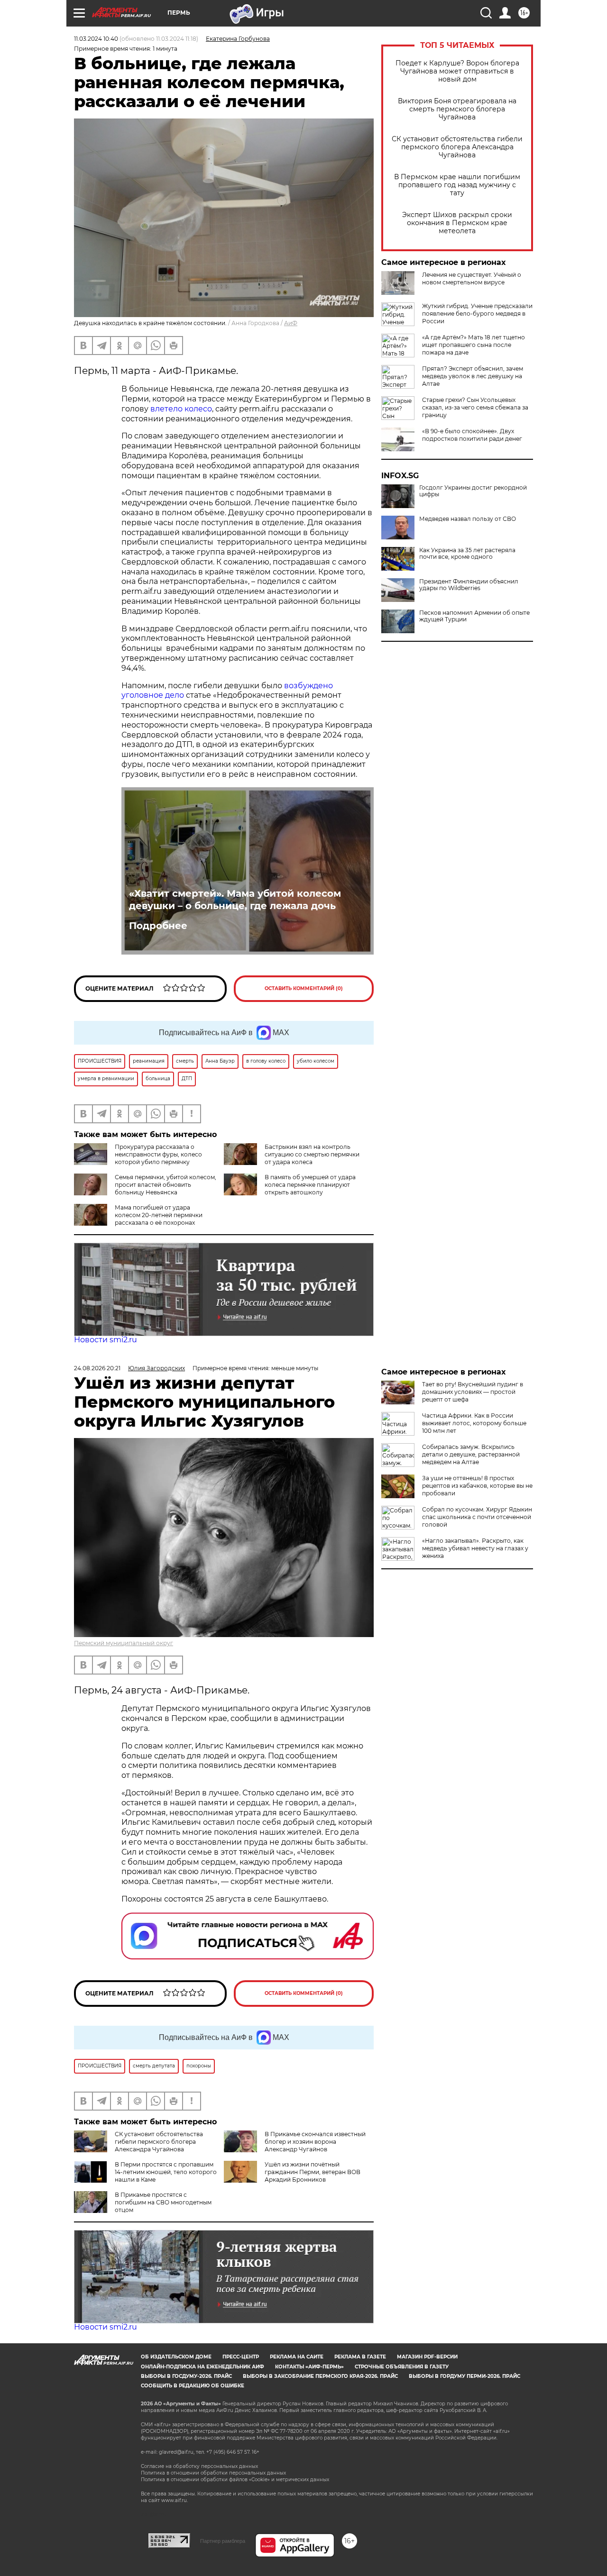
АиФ (291, 323)
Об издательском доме (176, 2357)
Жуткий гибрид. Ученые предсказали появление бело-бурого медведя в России (477, 314)
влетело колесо (181, 409)
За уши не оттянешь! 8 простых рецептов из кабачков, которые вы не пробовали (477, 1486)
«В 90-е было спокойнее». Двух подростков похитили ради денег (472, 435)
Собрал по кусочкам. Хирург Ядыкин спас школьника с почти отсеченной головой (477, 1517)
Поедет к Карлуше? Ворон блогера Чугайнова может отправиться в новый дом (457, 71)
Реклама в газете (360, 2357)
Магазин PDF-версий (427, 2357)
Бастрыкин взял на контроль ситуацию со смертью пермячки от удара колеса (312, 1154)
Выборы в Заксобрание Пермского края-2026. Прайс (320, 2376)
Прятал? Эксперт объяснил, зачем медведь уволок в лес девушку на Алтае (473, 376)
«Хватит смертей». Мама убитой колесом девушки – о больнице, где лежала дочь (235, 900)
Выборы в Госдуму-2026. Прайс (186, 2376)
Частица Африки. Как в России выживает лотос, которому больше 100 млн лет (474, 1423)
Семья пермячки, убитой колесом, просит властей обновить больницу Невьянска (166, 1185)
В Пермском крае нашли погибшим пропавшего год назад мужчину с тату (457, 185)
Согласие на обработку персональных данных (199, 2466)
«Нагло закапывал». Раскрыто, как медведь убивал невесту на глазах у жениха (475, 1548)
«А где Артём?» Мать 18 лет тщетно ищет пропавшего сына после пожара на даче (474, 345)
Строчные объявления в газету (402, 2367)
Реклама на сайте (297, 2357)
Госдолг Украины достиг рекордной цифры (473, 491)
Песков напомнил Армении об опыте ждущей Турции (474, 616)
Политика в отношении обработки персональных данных (213, 2473)
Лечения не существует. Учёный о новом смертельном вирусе (472, 278)
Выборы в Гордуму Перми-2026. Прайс (464, 2376)
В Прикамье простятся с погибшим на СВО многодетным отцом (163, 2202)
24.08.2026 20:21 (97, 1368)
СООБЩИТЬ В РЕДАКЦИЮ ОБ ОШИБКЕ (193, 2386)
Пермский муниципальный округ (124, 1643)
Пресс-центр (241, 2357)
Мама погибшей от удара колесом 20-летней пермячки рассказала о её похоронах (159, 1215)
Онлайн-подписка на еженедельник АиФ (202, 2367)
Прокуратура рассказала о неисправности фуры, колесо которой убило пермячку (158, 1154)
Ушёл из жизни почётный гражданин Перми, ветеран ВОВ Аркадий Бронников (313, 2172)
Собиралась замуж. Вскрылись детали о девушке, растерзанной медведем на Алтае (471, 1454)
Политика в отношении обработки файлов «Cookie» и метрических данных (235, 2480)
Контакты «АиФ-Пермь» (309, 2367)
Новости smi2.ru (106, 1340)
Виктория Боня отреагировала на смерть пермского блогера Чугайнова (457, 109)
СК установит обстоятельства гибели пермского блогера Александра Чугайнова (457, 147)
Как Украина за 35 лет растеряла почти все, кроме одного (467, 554)
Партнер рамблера (223, 2541)
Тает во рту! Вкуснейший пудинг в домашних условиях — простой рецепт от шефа (473, 1392)
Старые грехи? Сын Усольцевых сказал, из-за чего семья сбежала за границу (475, 407)
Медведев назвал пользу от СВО (468, 519)
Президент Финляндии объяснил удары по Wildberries (469, 585)
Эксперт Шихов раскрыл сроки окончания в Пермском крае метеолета (457, 223)
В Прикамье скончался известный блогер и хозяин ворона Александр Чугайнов (315, 2142)
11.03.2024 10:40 (96, 39)
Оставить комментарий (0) (304, 988)
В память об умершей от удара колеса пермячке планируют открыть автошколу (310, 1185)
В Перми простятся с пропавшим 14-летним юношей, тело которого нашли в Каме (166, 2172)
